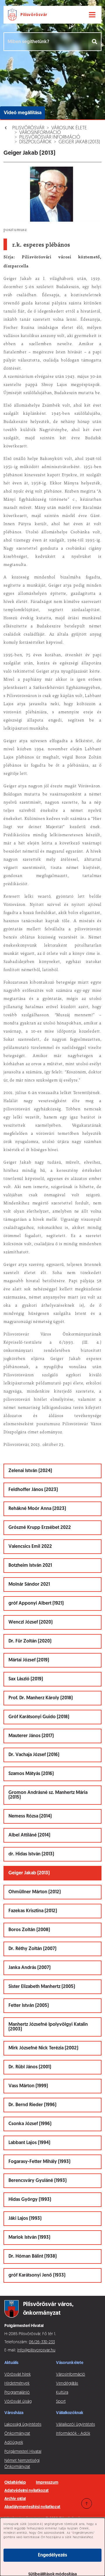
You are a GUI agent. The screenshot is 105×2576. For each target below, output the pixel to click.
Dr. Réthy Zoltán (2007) (32, 1949)
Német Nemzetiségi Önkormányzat (22, 2464)
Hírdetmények (17, 2384)
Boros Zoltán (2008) (29, 1930)
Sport (61, 2402)
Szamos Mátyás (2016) (31, 1774)
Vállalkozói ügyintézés (75, 2425)
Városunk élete (69, 128)
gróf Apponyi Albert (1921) (36, 1603)
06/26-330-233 (42, 2342)
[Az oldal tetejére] (87, 2503)
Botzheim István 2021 (30, 1566)
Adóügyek (14, 2443)
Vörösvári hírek (17, 2375)
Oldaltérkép (15, 2483)
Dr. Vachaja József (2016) (34, 1755)
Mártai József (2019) (29, 1660)
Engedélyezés (52, 2555)
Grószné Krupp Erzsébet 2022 (40, 1528)
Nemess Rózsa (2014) (30, 1816)
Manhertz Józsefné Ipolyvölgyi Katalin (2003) (48, 2027)
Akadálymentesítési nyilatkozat (32, 2507)
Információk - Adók (73, 2434)
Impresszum (47, 2483)
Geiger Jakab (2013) (79, 142)
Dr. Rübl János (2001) (30, 2067)
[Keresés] (95, 42)
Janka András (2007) (29, 1968)
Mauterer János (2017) (31, 1736)
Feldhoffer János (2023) (33, 1490)
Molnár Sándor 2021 (29, 1585)
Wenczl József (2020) (30, 1622)
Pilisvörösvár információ (50, 137)
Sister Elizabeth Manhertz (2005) (42, 1987)
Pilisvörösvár (28, 128)
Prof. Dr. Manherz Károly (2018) (41, 1698)
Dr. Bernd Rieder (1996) (32, 2105)
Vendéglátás (67, 2384)
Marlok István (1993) (29, 2238)
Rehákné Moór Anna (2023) (37, 1509)
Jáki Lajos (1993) (25, 2219)
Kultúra (62, 2393)
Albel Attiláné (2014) (29, 1835)
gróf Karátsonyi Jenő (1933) (37, 2275)
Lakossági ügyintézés (23, 2425)
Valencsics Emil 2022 (30, 1547)
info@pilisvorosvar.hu (36, 2350)
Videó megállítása (23, 113)
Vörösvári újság (18, 2402)
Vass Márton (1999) (28, 2086)
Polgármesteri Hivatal (23, 2452)
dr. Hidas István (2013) (31, 1854)
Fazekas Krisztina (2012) (33, 1911)
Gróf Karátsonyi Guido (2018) (39, 1717)
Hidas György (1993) (30, 2200)
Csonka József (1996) (30, 2124)
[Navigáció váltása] (92, 15)
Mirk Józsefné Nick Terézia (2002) (43, 2048)
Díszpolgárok (35, 142)
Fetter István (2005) (29, 2006)
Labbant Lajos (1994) (29, 2143)
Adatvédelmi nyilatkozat (27, 2491)
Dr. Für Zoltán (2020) (30, 1641)
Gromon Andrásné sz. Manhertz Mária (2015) (48, 1795)
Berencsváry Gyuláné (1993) (37, 2181)
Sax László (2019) (26, 1679)
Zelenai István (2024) (30, 1471)
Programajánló (17, 2393)
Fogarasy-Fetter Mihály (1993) (39, 2162)
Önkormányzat (17, 2434)
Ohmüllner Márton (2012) (35, 1892)
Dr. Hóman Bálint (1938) (33, 2256)
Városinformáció (40, 133)
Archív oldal (15, 2499)
